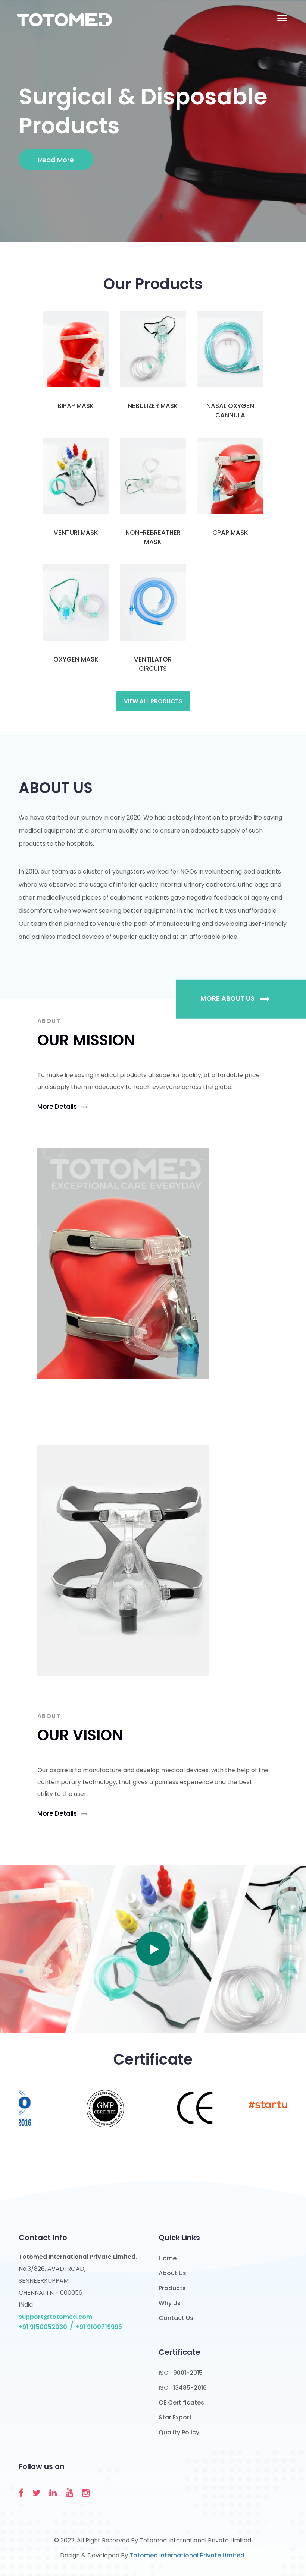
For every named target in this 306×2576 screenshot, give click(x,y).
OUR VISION (80, 1735)
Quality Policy (179, 2432)
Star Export (175, 2417)
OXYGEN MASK (76, 659)
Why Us (170, 2303)
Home (168, 2258)
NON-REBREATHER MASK (153, 537)
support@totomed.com (55, 2317)
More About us (228, 998)
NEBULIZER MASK (153, 406)
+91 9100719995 (99, 2327)
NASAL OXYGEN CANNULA (230, 411)
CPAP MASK (230, 533)
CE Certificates (181, 2403)
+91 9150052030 (43, 2327)
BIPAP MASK (76, 406)
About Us (172, 2273)
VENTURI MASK (76, 533)
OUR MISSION (86, 1040)
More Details (58, 1107)
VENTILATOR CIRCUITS (153, 664)
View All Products (153, 701)
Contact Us (176, 2318)
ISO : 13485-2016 (183, 2388)
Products (172, 2288)
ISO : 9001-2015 (181, 2373)
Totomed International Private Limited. (188, 2555)
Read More (56, 160)
